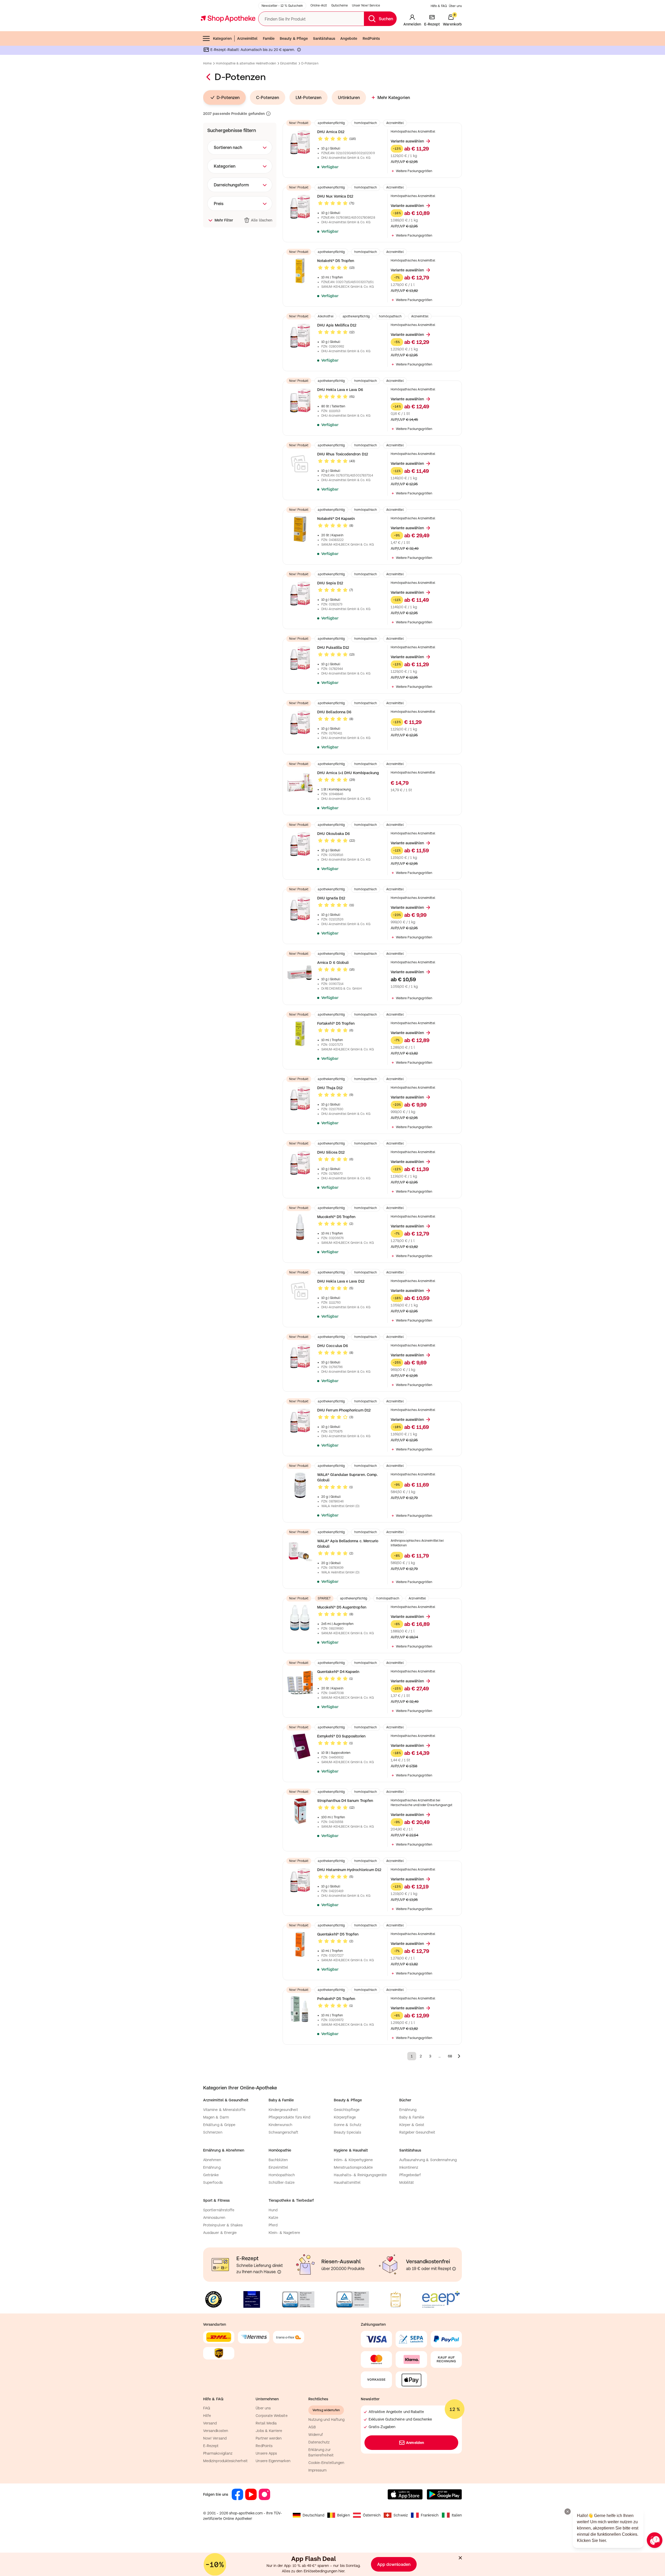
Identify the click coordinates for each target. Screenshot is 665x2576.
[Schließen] (408, 1212)
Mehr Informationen (333, 1341)
